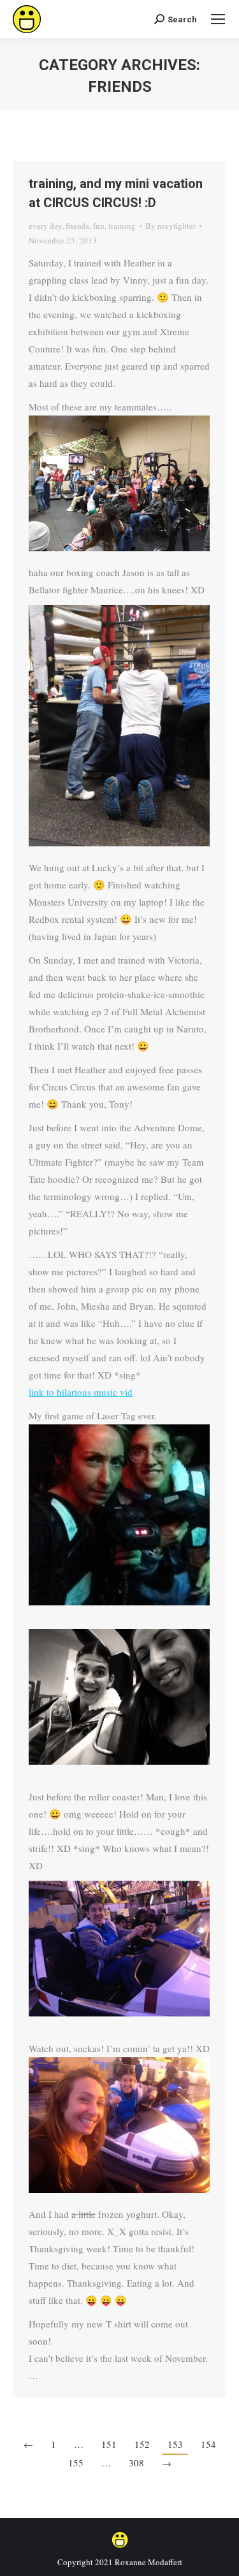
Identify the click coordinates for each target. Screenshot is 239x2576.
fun (99, 226)
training (122, 226)
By (170, 226)
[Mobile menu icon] (218, 19)
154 (208, 2444)
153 (175, 2444)
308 (136, 2463)
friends (77, 226)
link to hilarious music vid (81, 1392)
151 (109, 2444)
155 (76, 2463)
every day (45, 226)
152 (142, 2444)
